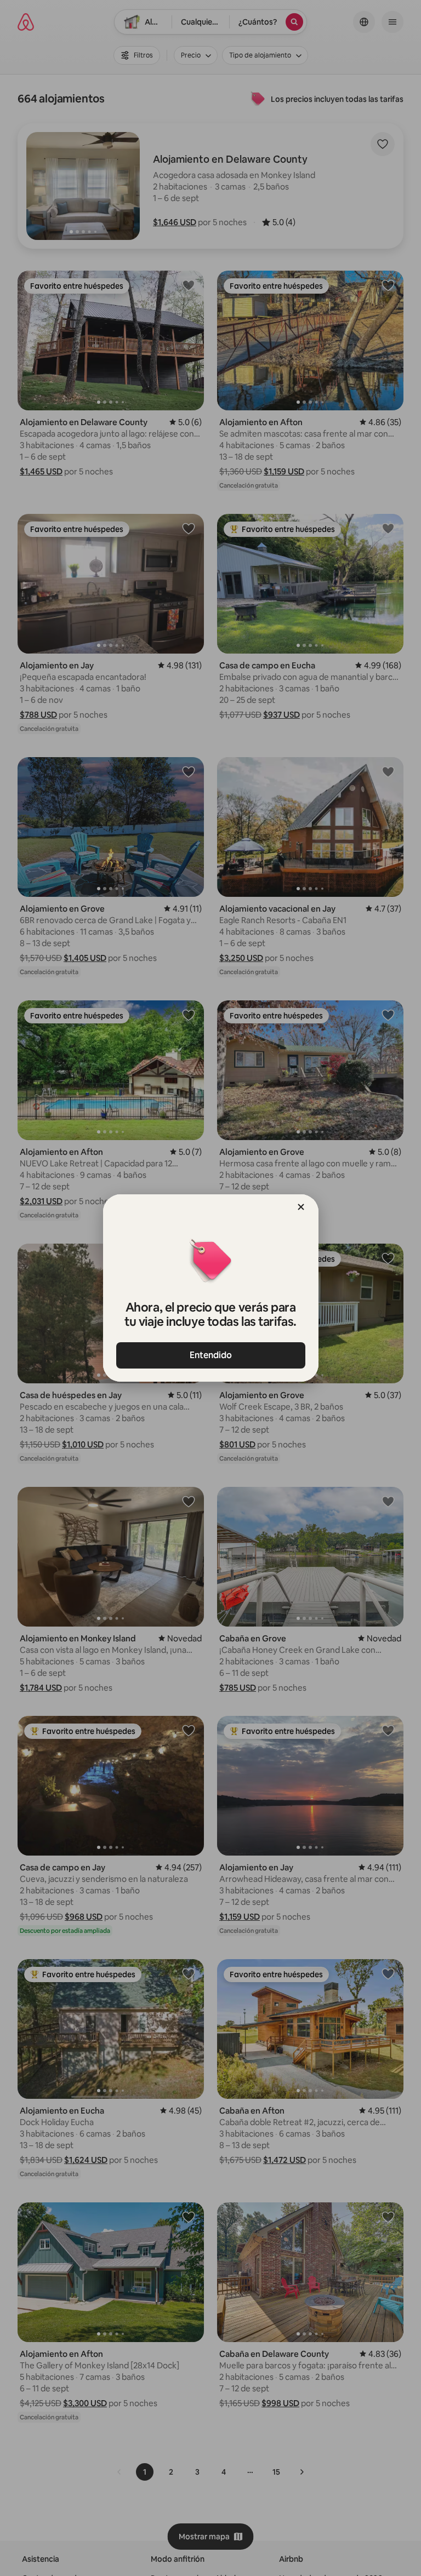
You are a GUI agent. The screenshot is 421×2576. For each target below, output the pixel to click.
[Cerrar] (301, 1207)
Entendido (211, 1355)
